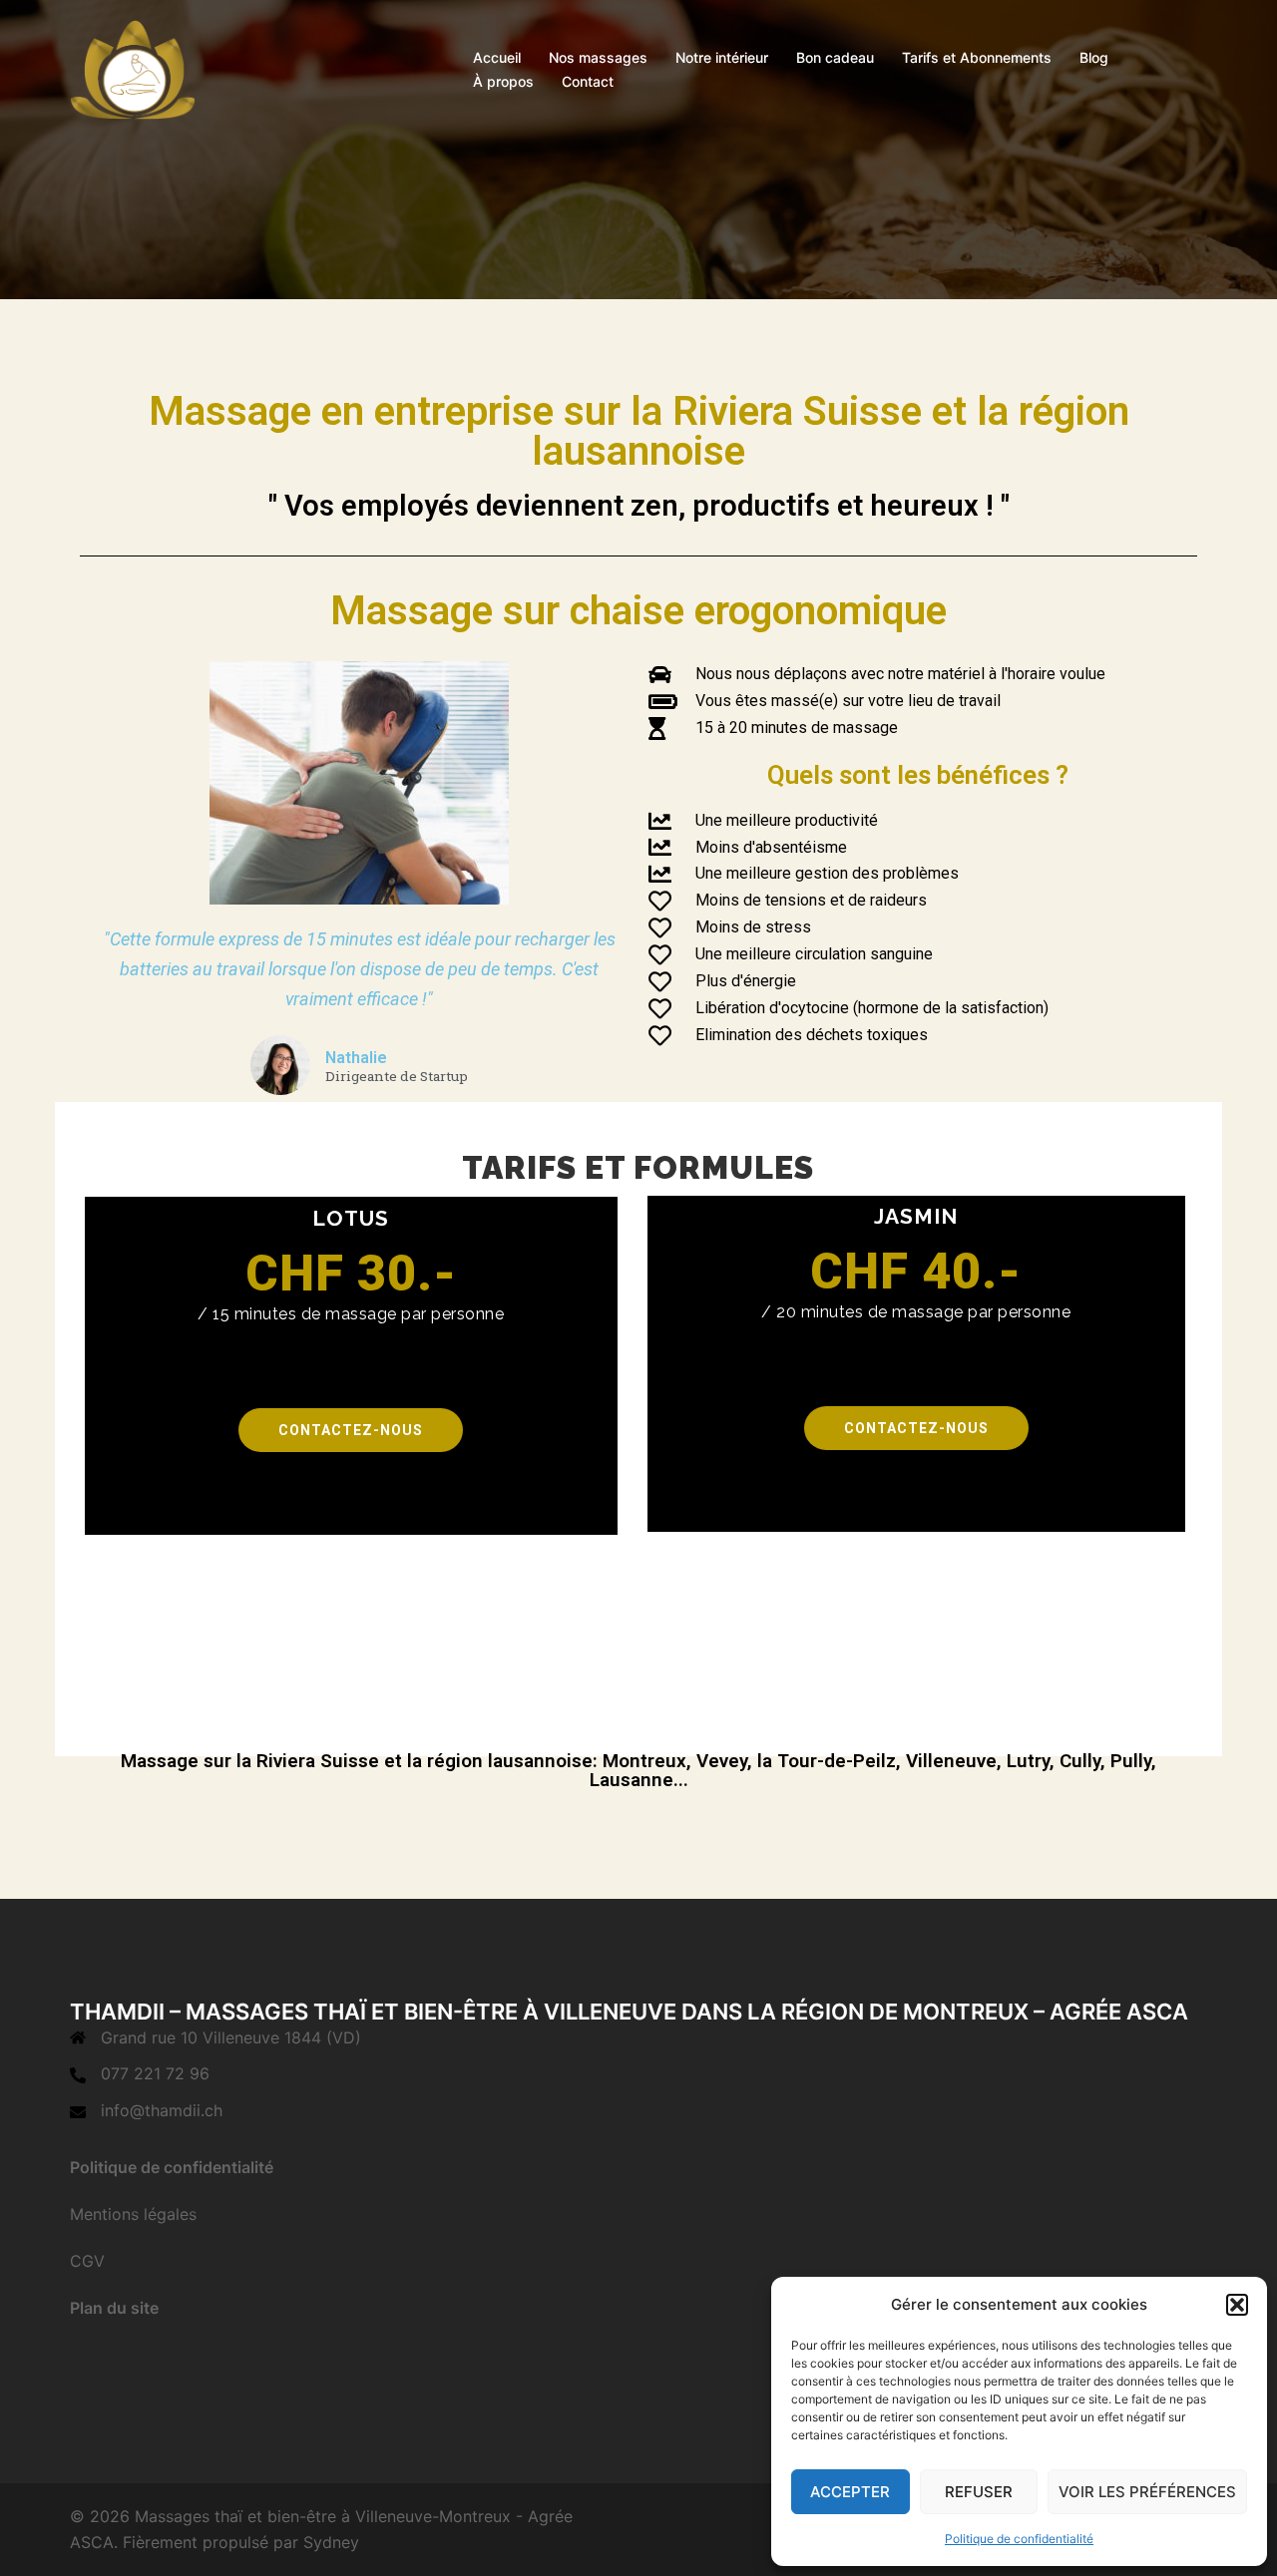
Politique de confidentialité (1019, 2539)
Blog (1094, 57)
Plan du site (114, 2308)
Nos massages (598, 57)
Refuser (979, 2492)
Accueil (497, 57)
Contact (588, 81)
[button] (1237, 2305)
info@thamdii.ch (162, 2110)
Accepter (850, 2492)
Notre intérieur (722, 57)
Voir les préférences (1147, 2492)
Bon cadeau (835, 57)
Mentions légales (133, 2214)
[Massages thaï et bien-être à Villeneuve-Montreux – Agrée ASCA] (133, 68)
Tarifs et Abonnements (977, 57)
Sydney (331, 2542)
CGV (87, 2261)
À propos (503, 81)
